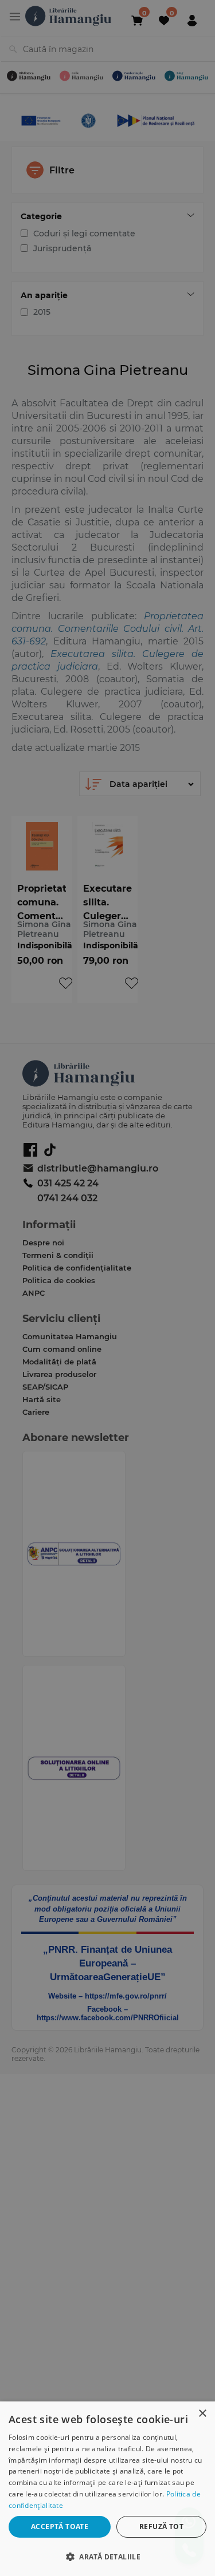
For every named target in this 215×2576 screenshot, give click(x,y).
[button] (107, 2556)
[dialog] (107, 2489)
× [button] (202, 2414)
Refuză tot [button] (161, 2526)
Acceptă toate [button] (60, 2526)
